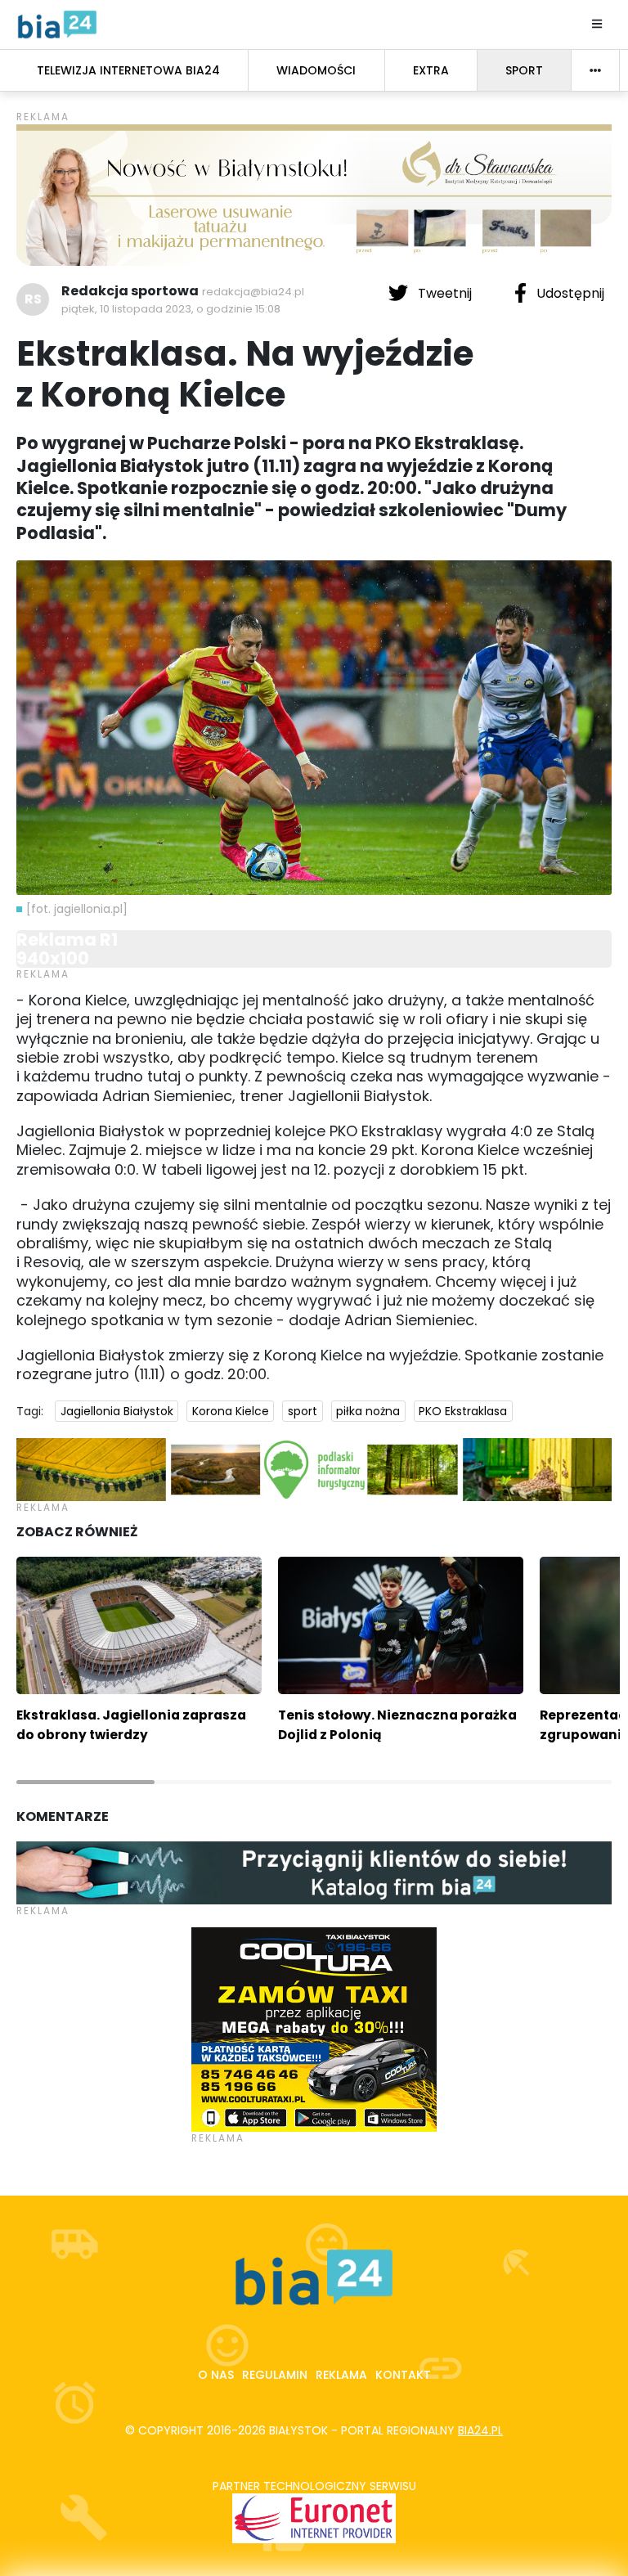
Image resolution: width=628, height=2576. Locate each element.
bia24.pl (480, 2430)
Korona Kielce (231, 1411)
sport (303, 1411)
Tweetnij (445, 293)
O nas (216, 2375)
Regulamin (275, 2375)
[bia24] (57, 24)
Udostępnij (569, 293)
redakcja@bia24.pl (253, 292)
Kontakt (403, 2375)
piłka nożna (368, 1411)
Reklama (341, 2375)
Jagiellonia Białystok (117, 1411)
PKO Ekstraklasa (463, 1411)
